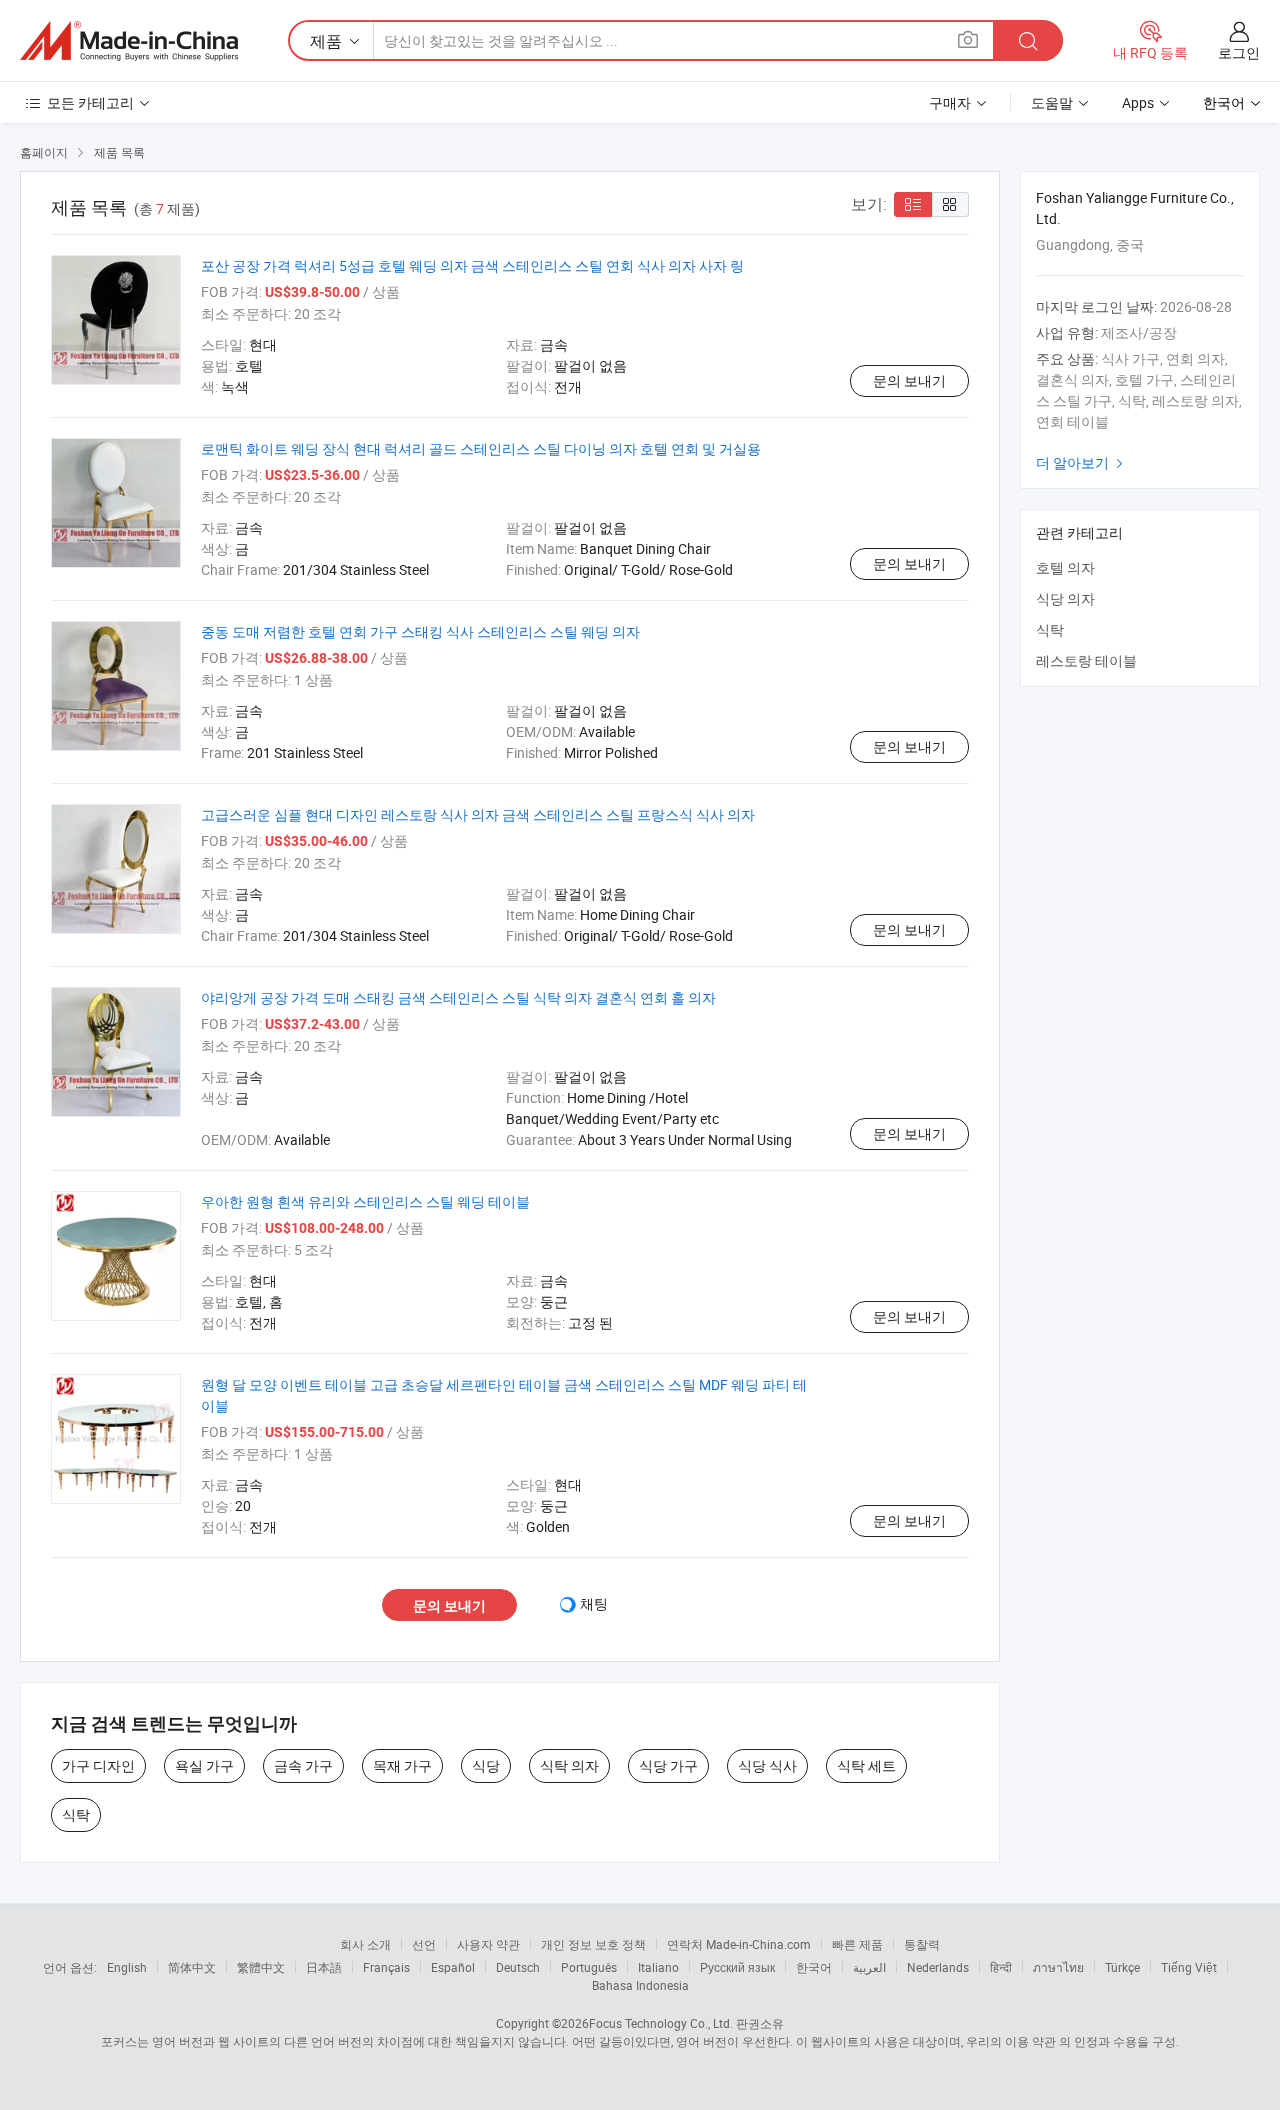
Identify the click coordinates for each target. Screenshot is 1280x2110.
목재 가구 (402, 1765)
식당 (486, 1765)
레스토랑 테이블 (1086, 660)
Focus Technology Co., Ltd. (661, 2023)
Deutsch (518, 1967)
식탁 (76, 1814)
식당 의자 (1065, 598)
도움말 (1052, 102)
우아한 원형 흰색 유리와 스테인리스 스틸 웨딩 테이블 (365, 1201)
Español (453, 1967)
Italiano (658, 1967)
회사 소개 (365, 1944)
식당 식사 (767, 1765)
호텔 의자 (1065, 567)
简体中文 (192, 1967)
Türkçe (1122, 1967)
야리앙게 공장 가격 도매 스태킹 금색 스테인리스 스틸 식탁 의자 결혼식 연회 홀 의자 (458, 997)
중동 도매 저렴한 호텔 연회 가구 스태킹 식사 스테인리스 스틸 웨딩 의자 (420, 631)
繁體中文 (261, 1967)
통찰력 (922, 1944)
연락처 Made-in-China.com (739, 1944)
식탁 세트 (866, 1765)
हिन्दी (1001, 1967)
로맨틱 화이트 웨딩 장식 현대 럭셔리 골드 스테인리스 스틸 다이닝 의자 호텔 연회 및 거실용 (481, 448)
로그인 (1239, 52)
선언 (424, 1944)
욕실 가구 (204, 1765)
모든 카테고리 (90, 102)
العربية (869, 1967)
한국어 (814, 1967)
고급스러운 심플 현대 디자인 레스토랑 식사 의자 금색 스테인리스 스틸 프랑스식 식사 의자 (478, 814)
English (127, 1967)
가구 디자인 (98, 1765)
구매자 (950, 102)
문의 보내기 (909, 380)
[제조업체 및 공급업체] (129, 41)
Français (386, 1967)
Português (589, 1967)
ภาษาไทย (1058, 1967)
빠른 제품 (857, 1944)
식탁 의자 (569, 1765)
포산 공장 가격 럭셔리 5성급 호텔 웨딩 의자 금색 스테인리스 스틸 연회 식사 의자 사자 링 (472, 265)
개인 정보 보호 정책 (593, 1944)
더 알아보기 (1082, 462)
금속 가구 (303, 1765)
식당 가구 (668, 1765)
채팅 (594, 1603)
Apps (1138, 102)
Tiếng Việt (1189, 1967)
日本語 (324, 1967)
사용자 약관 (488, 1944)
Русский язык (737, 1967)
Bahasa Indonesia (640, 1985)
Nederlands (938, 1967)
